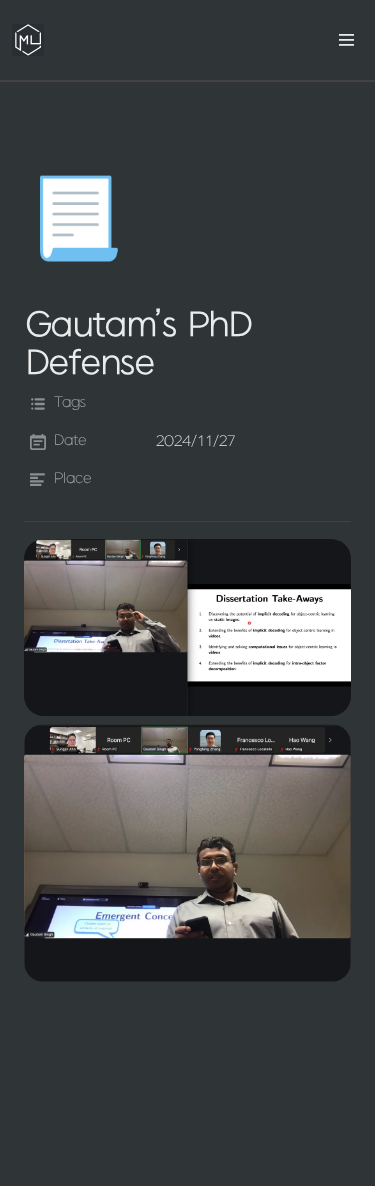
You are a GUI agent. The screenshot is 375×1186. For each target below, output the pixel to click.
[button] (347, 40)
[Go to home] (28, 40)
